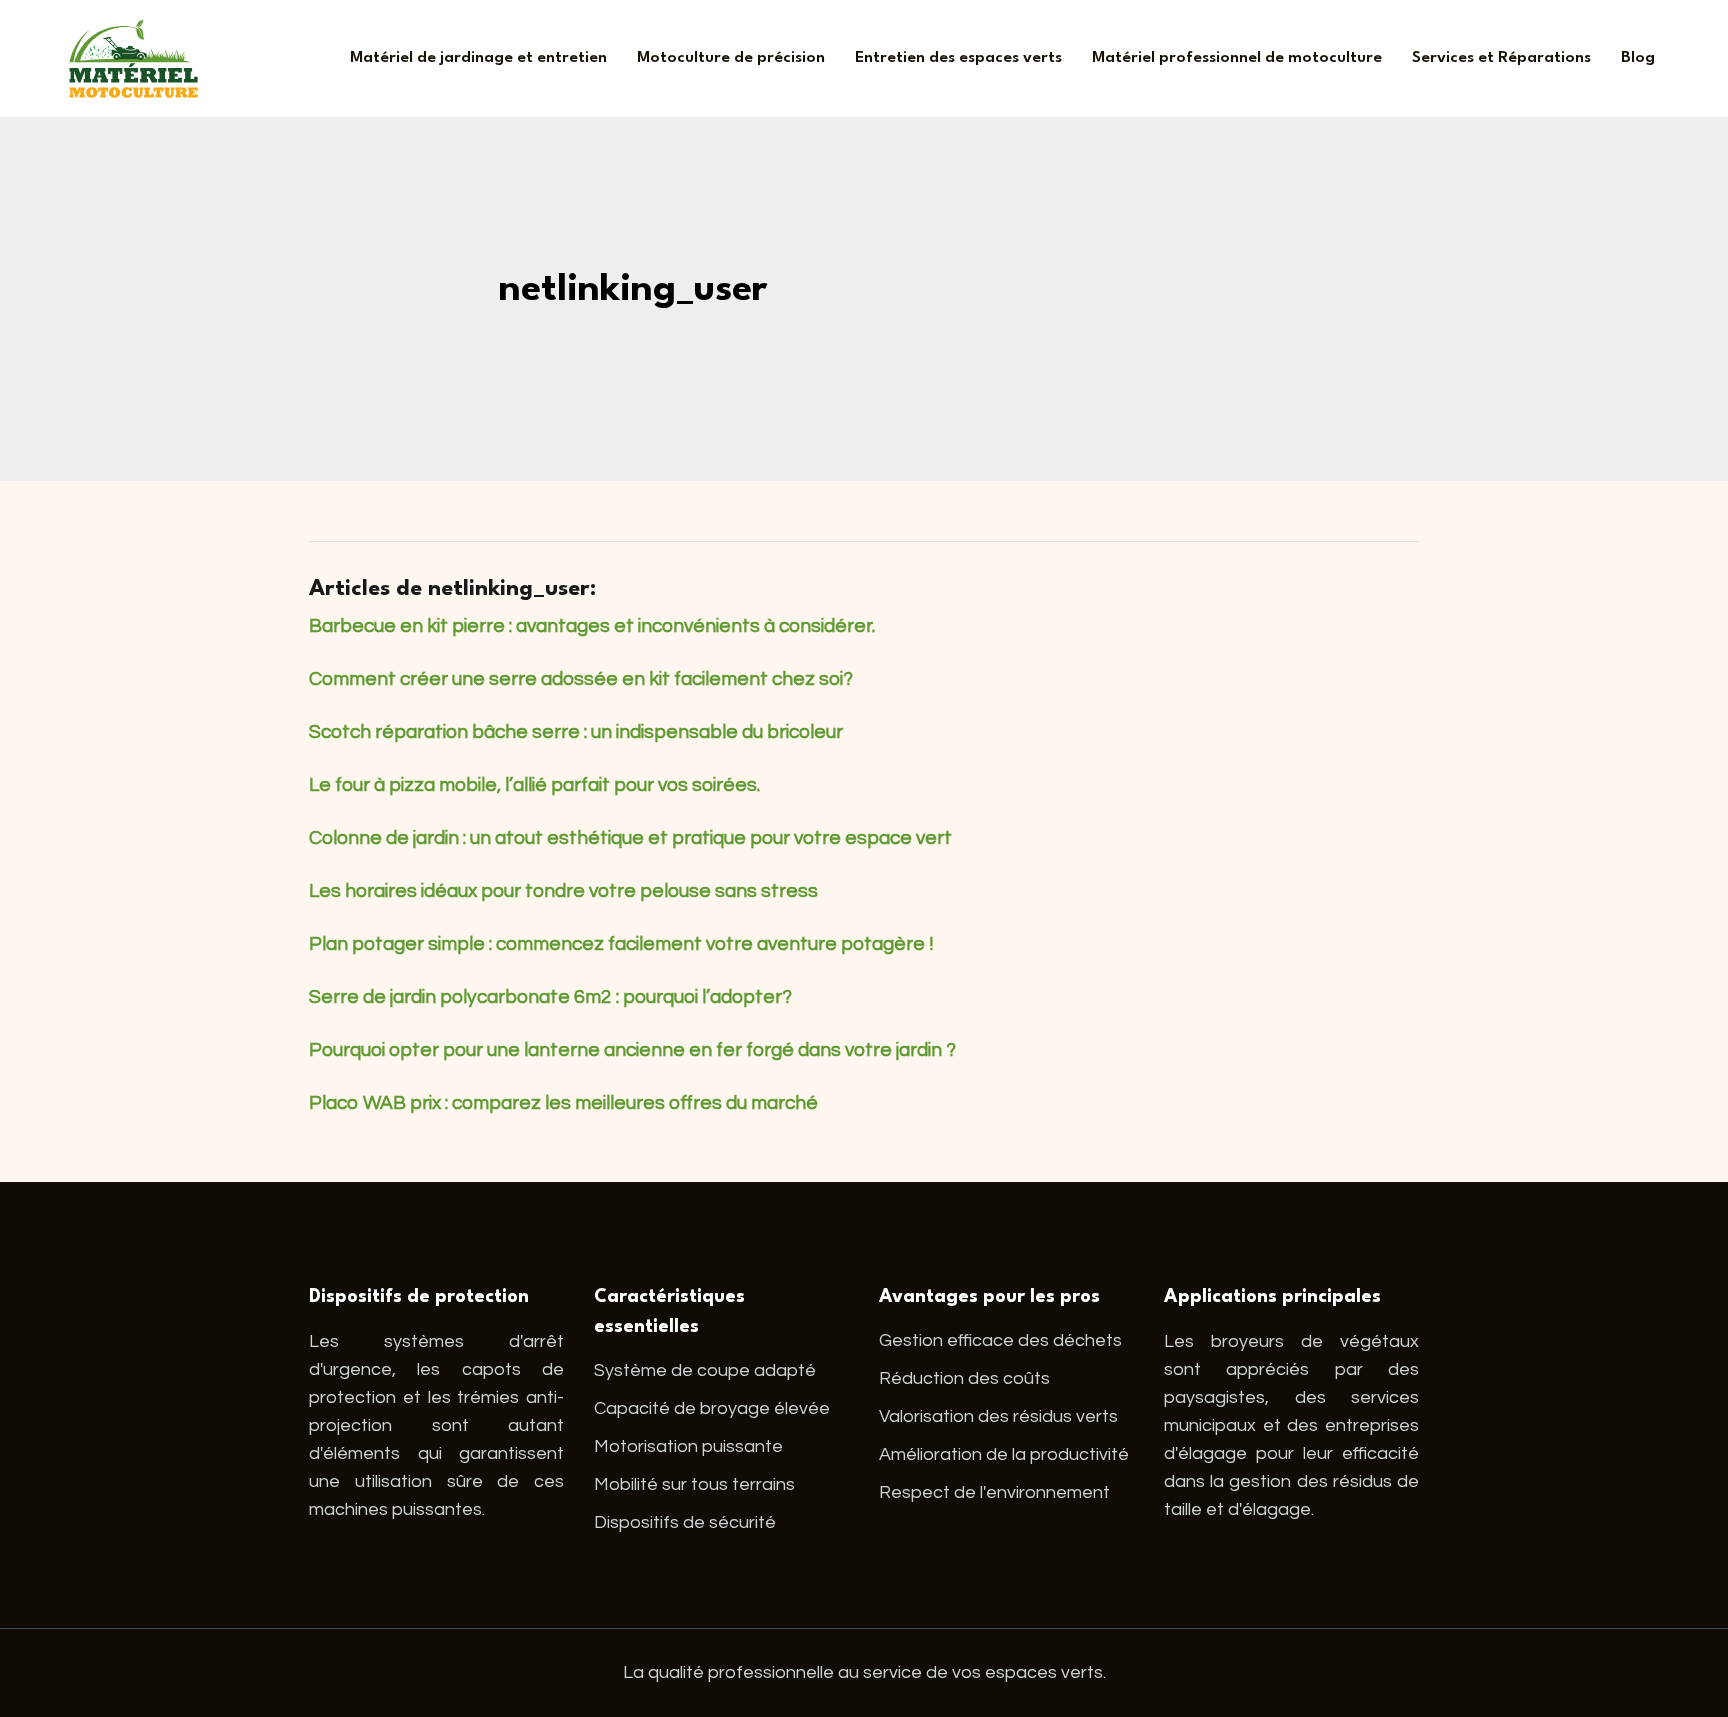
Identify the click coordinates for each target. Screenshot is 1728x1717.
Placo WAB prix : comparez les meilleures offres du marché (563, 1103)
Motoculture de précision (731, 58)
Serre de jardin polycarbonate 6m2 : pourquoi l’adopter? (550, 997)
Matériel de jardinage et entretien (478, 58)
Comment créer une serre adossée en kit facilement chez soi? (581, 679)
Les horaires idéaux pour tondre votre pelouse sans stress (563, 891)
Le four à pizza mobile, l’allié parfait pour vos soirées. (534, 785)
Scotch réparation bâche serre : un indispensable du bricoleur (576, 732)
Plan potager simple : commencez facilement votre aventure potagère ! (621, 944)
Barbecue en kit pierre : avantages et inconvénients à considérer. (592, 626)
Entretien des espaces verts (958, 58)
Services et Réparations (1501, 58)
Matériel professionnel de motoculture (1237, 58)
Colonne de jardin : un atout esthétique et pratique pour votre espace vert (630, 838)
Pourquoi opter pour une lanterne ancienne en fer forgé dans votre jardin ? (632, 1050)
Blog (1638, 58)
